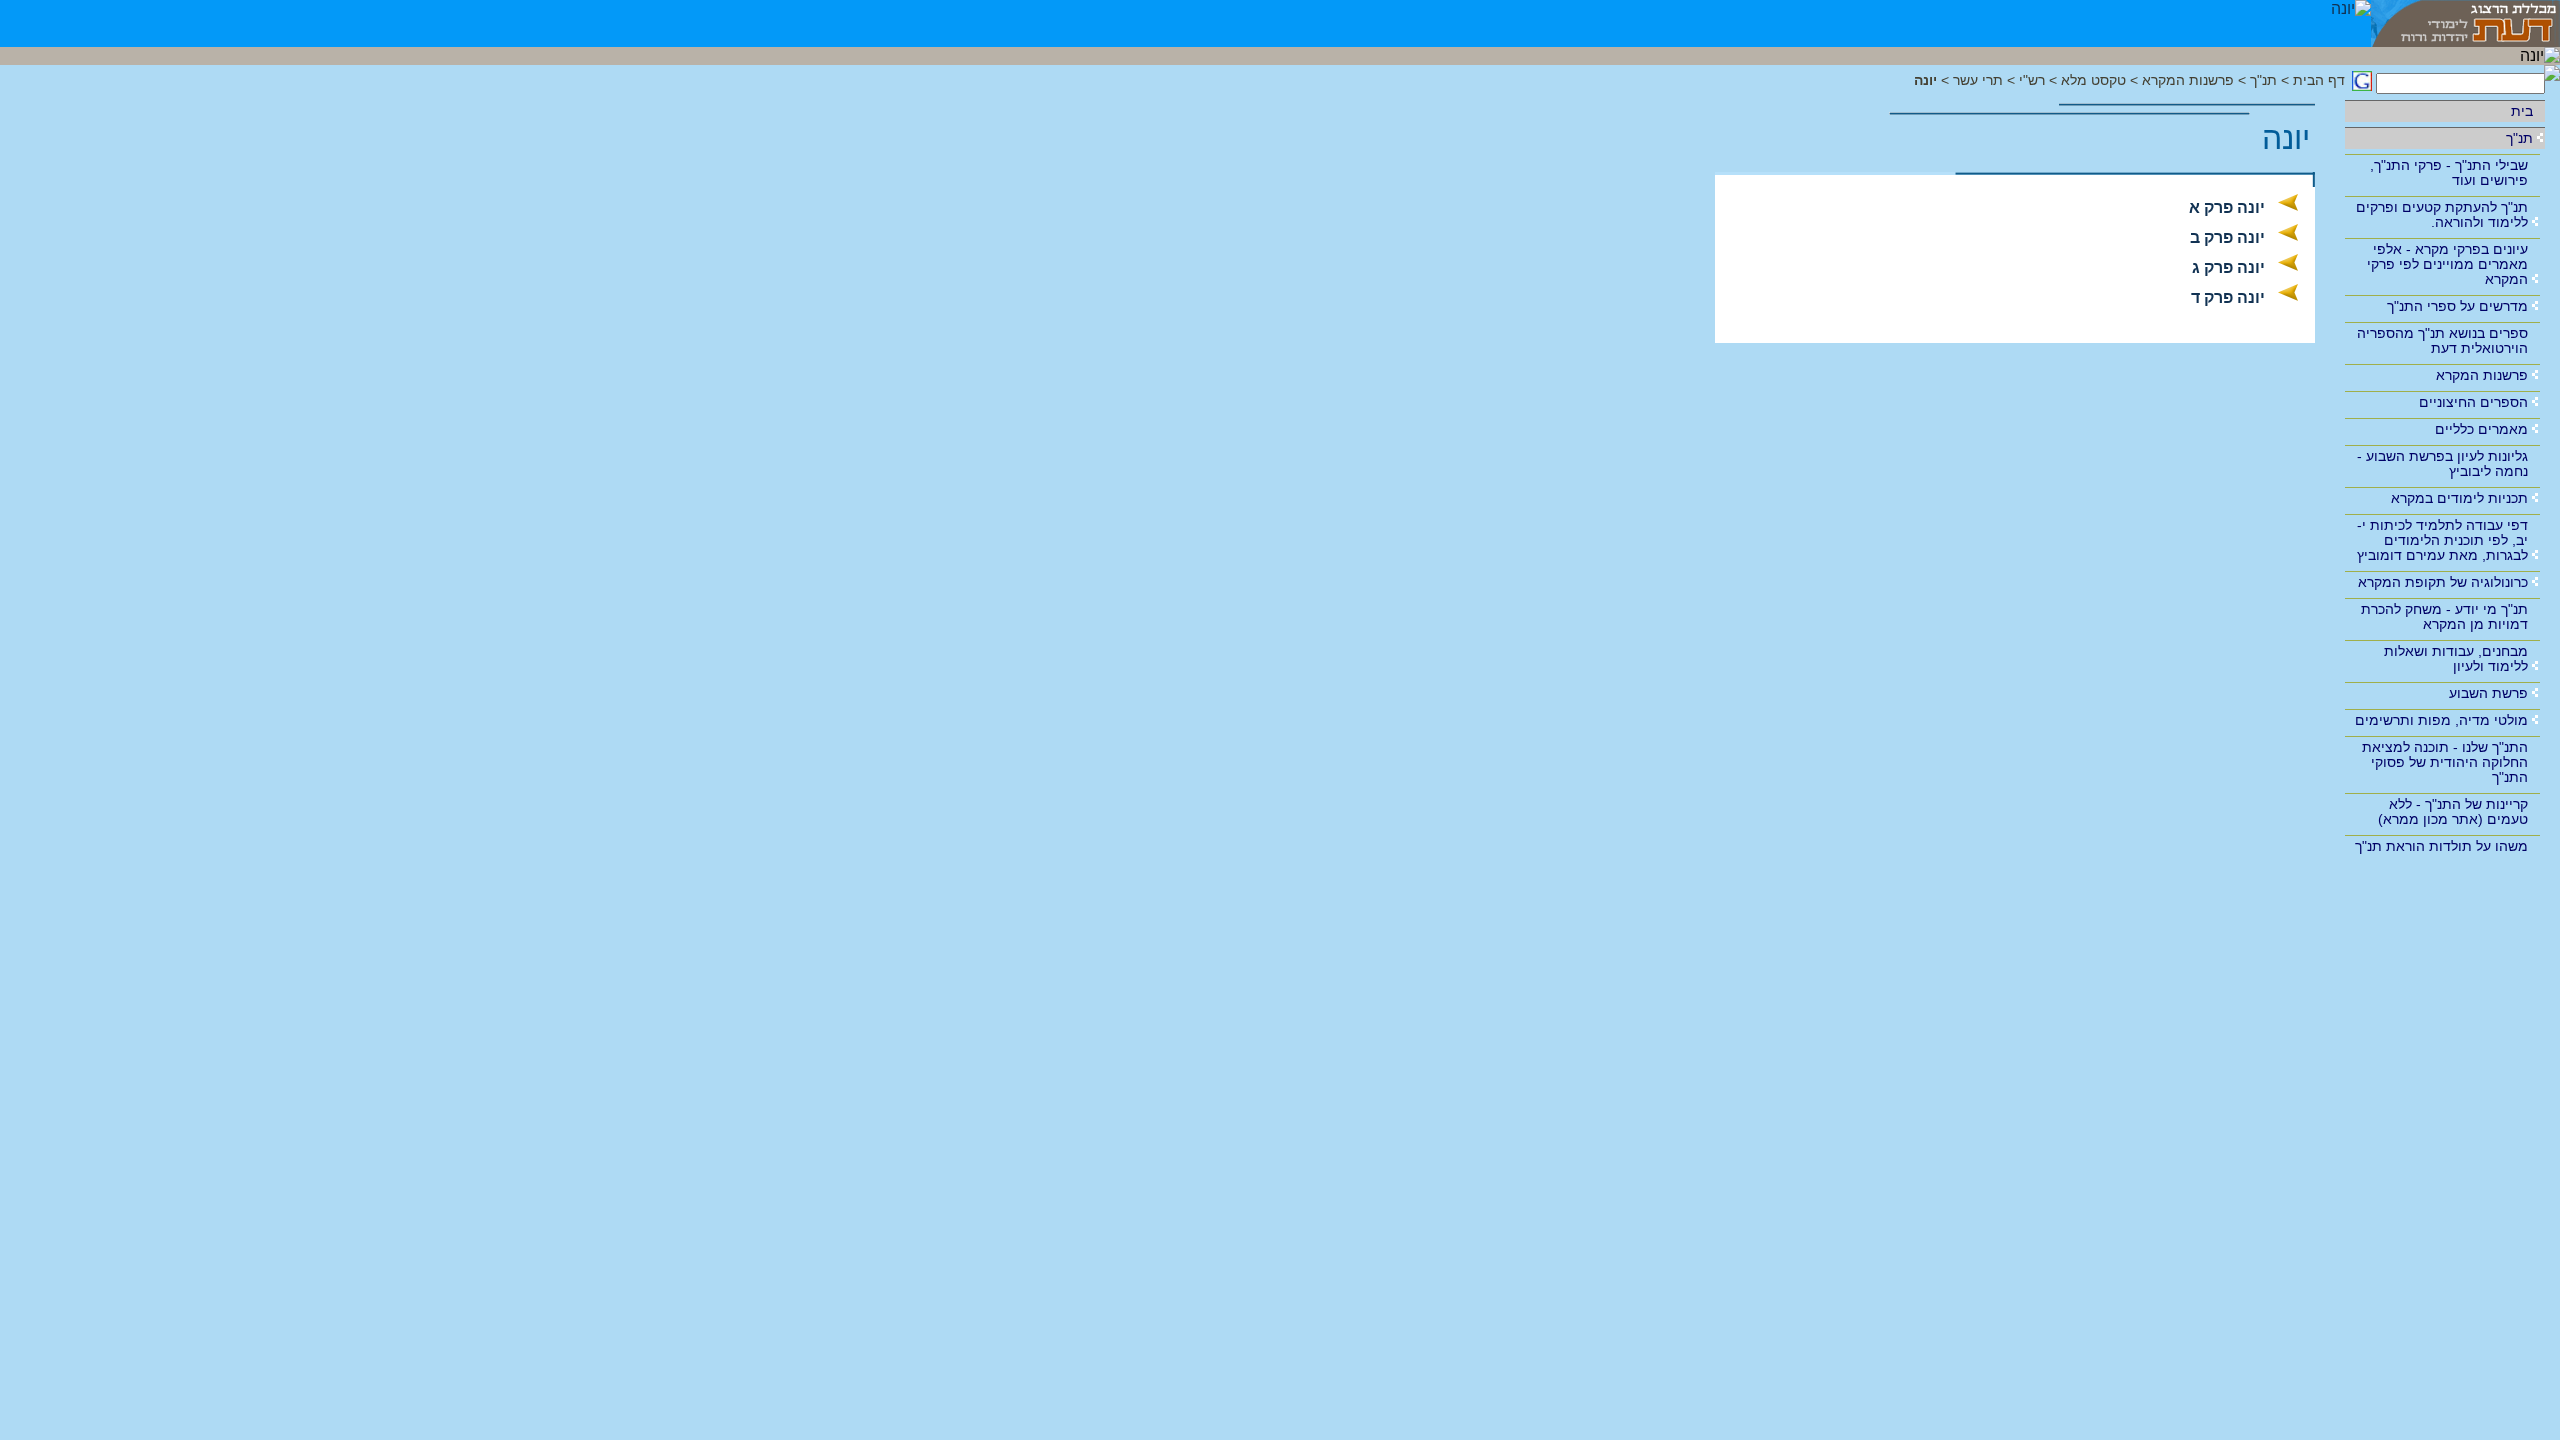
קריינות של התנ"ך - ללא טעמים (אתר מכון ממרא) (2453, 811)
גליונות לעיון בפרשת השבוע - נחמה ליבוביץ (2442, 463)
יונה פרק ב (2227, 237)
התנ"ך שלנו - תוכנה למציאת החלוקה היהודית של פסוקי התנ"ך (2445, 762)
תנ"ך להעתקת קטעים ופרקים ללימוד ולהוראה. (2442, 214)
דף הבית (2319, 80)
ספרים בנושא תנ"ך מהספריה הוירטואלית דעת (2442, 340)
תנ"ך (2519, 138)
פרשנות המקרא (2482, 375)
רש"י (2032, 80)
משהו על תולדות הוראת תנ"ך (2441, 846)
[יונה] (2351, 23)
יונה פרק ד (2228, 297)
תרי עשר (1978, 80)
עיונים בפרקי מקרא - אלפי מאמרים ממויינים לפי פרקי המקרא (2447, 264)
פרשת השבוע (2488, 693)
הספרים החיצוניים (2473, 402)
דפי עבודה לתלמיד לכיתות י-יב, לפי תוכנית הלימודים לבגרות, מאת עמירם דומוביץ (2442, 540)
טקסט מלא (2093, 80)
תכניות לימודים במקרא (2459, 498)
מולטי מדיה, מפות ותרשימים (2441, 720)
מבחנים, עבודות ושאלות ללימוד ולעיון (2456, 658)
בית (2522, 111)
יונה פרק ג (2228, 267)
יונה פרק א (2227, 207)
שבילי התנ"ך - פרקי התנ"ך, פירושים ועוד (2449, 172)
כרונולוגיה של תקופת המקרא (2443, 582)
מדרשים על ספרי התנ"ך (2457, 306)
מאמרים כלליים (2481, 429)
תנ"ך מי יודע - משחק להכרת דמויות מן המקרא (2444, 616)
